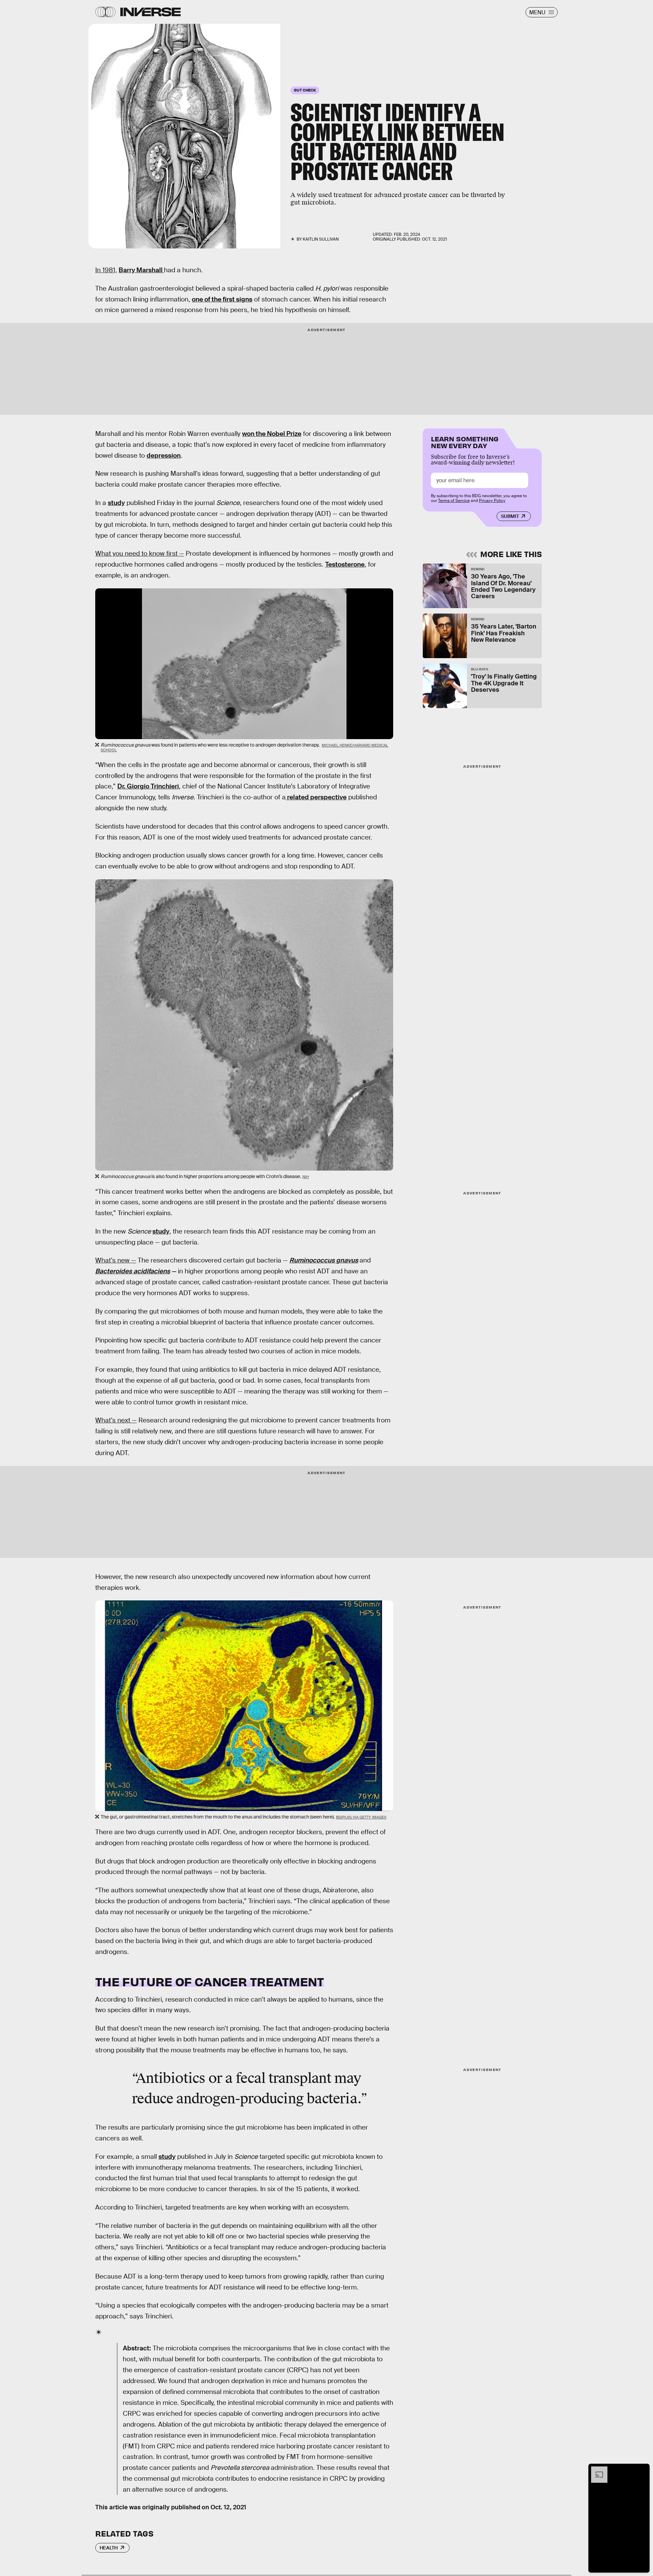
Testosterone (345, 564)
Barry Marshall (141, 270)
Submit (510, 516)
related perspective (316, 797)
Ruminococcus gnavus (324, 1260)
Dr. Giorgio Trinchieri (148, 786)
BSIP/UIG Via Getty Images (361, 1817)
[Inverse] (150, 12)
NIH (306, 1177)
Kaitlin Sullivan (321, 239)
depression (164, 455)
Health (109, 2548)
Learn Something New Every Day (465, 442)
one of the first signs (222, 299)
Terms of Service (454, 501)
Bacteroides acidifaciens (133, 1271)
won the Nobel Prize (272, 434)
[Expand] (596, 2470)
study (116, 503)
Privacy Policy (492, 501)
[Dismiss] (642, 2470)
